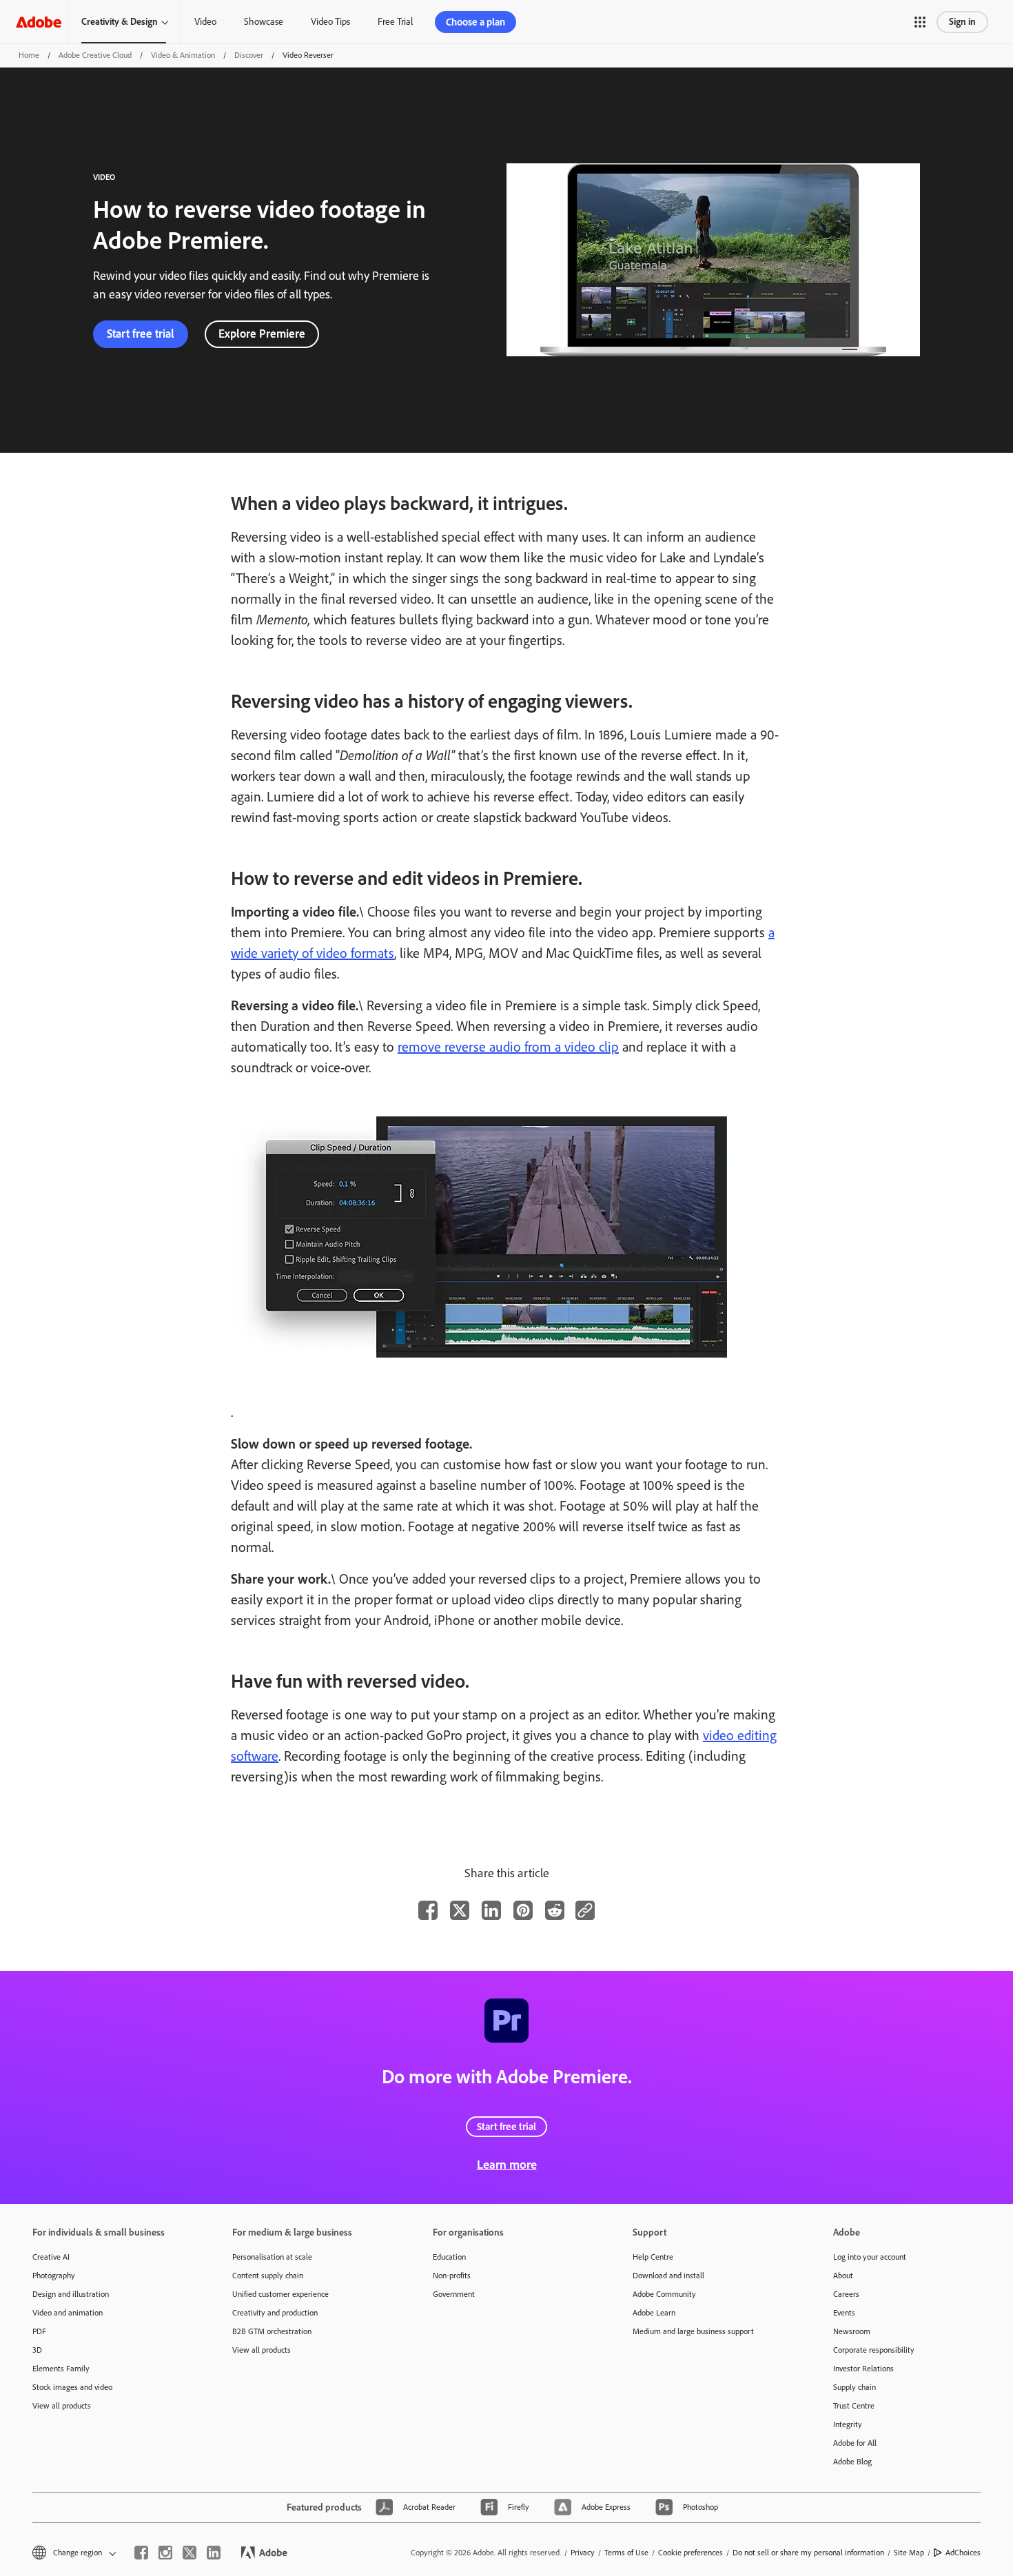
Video (205, 22)
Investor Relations (863, 2369)
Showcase (264, 22)
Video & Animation (183, 55)
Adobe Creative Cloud (95, 55)
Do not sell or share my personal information (808, 2553)
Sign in (962, 22)
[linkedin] (214, 2553)
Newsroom (852, 2331)
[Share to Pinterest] (523, 1910)
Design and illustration (71, 2294)
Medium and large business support (693, 2331)
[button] (920, 22)
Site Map (909, 2553)
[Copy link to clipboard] (585, 1910)
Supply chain (855, 2387)
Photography (54, 2276)
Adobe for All (855, 2443)
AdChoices (963, 2553)
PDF (39, 2331)
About (843, 2276)
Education (449, 2257)
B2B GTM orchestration (272, 2331)
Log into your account (870, 2257)
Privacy (583, 2553)
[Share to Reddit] (555, 1910)
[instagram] (165, 2553)
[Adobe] (39, 22)
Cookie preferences (690, 2553)
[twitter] (190, 2553)
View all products (62, 2406)
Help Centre (653, 2257)
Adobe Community (664, 2294)
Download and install (668, 2276)
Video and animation (68, 2313)
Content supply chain (268, 2276)
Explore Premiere (262, 334)
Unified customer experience (280, 2294)
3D (37, 2350)
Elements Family (61, 2369)
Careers (846, 2294)
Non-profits (452, 2276)
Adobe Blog (852, 2462)
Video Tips (330, 22)
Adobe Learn (654, 2313)
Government (454, 2294)
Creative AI (51, 2257)
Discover (249, 55)
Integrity (848, 2424)
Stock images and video (72, 2387)
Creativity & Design (120, 22)
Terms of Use (626, 2553)
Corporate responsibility (874, 2350)
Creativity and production (275, 2313)
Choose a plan (475, 22)
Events (844, 2313)
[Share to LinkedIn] (491, 1910)
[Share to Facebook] (428, 1910)
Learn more (507, 2165)
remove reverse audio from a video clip (508, 1047)
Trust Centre (854, 2406)
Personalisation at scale (272, 2257)
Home (29, 55)
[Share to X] (460, 1910)
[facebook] (141, 2553)
